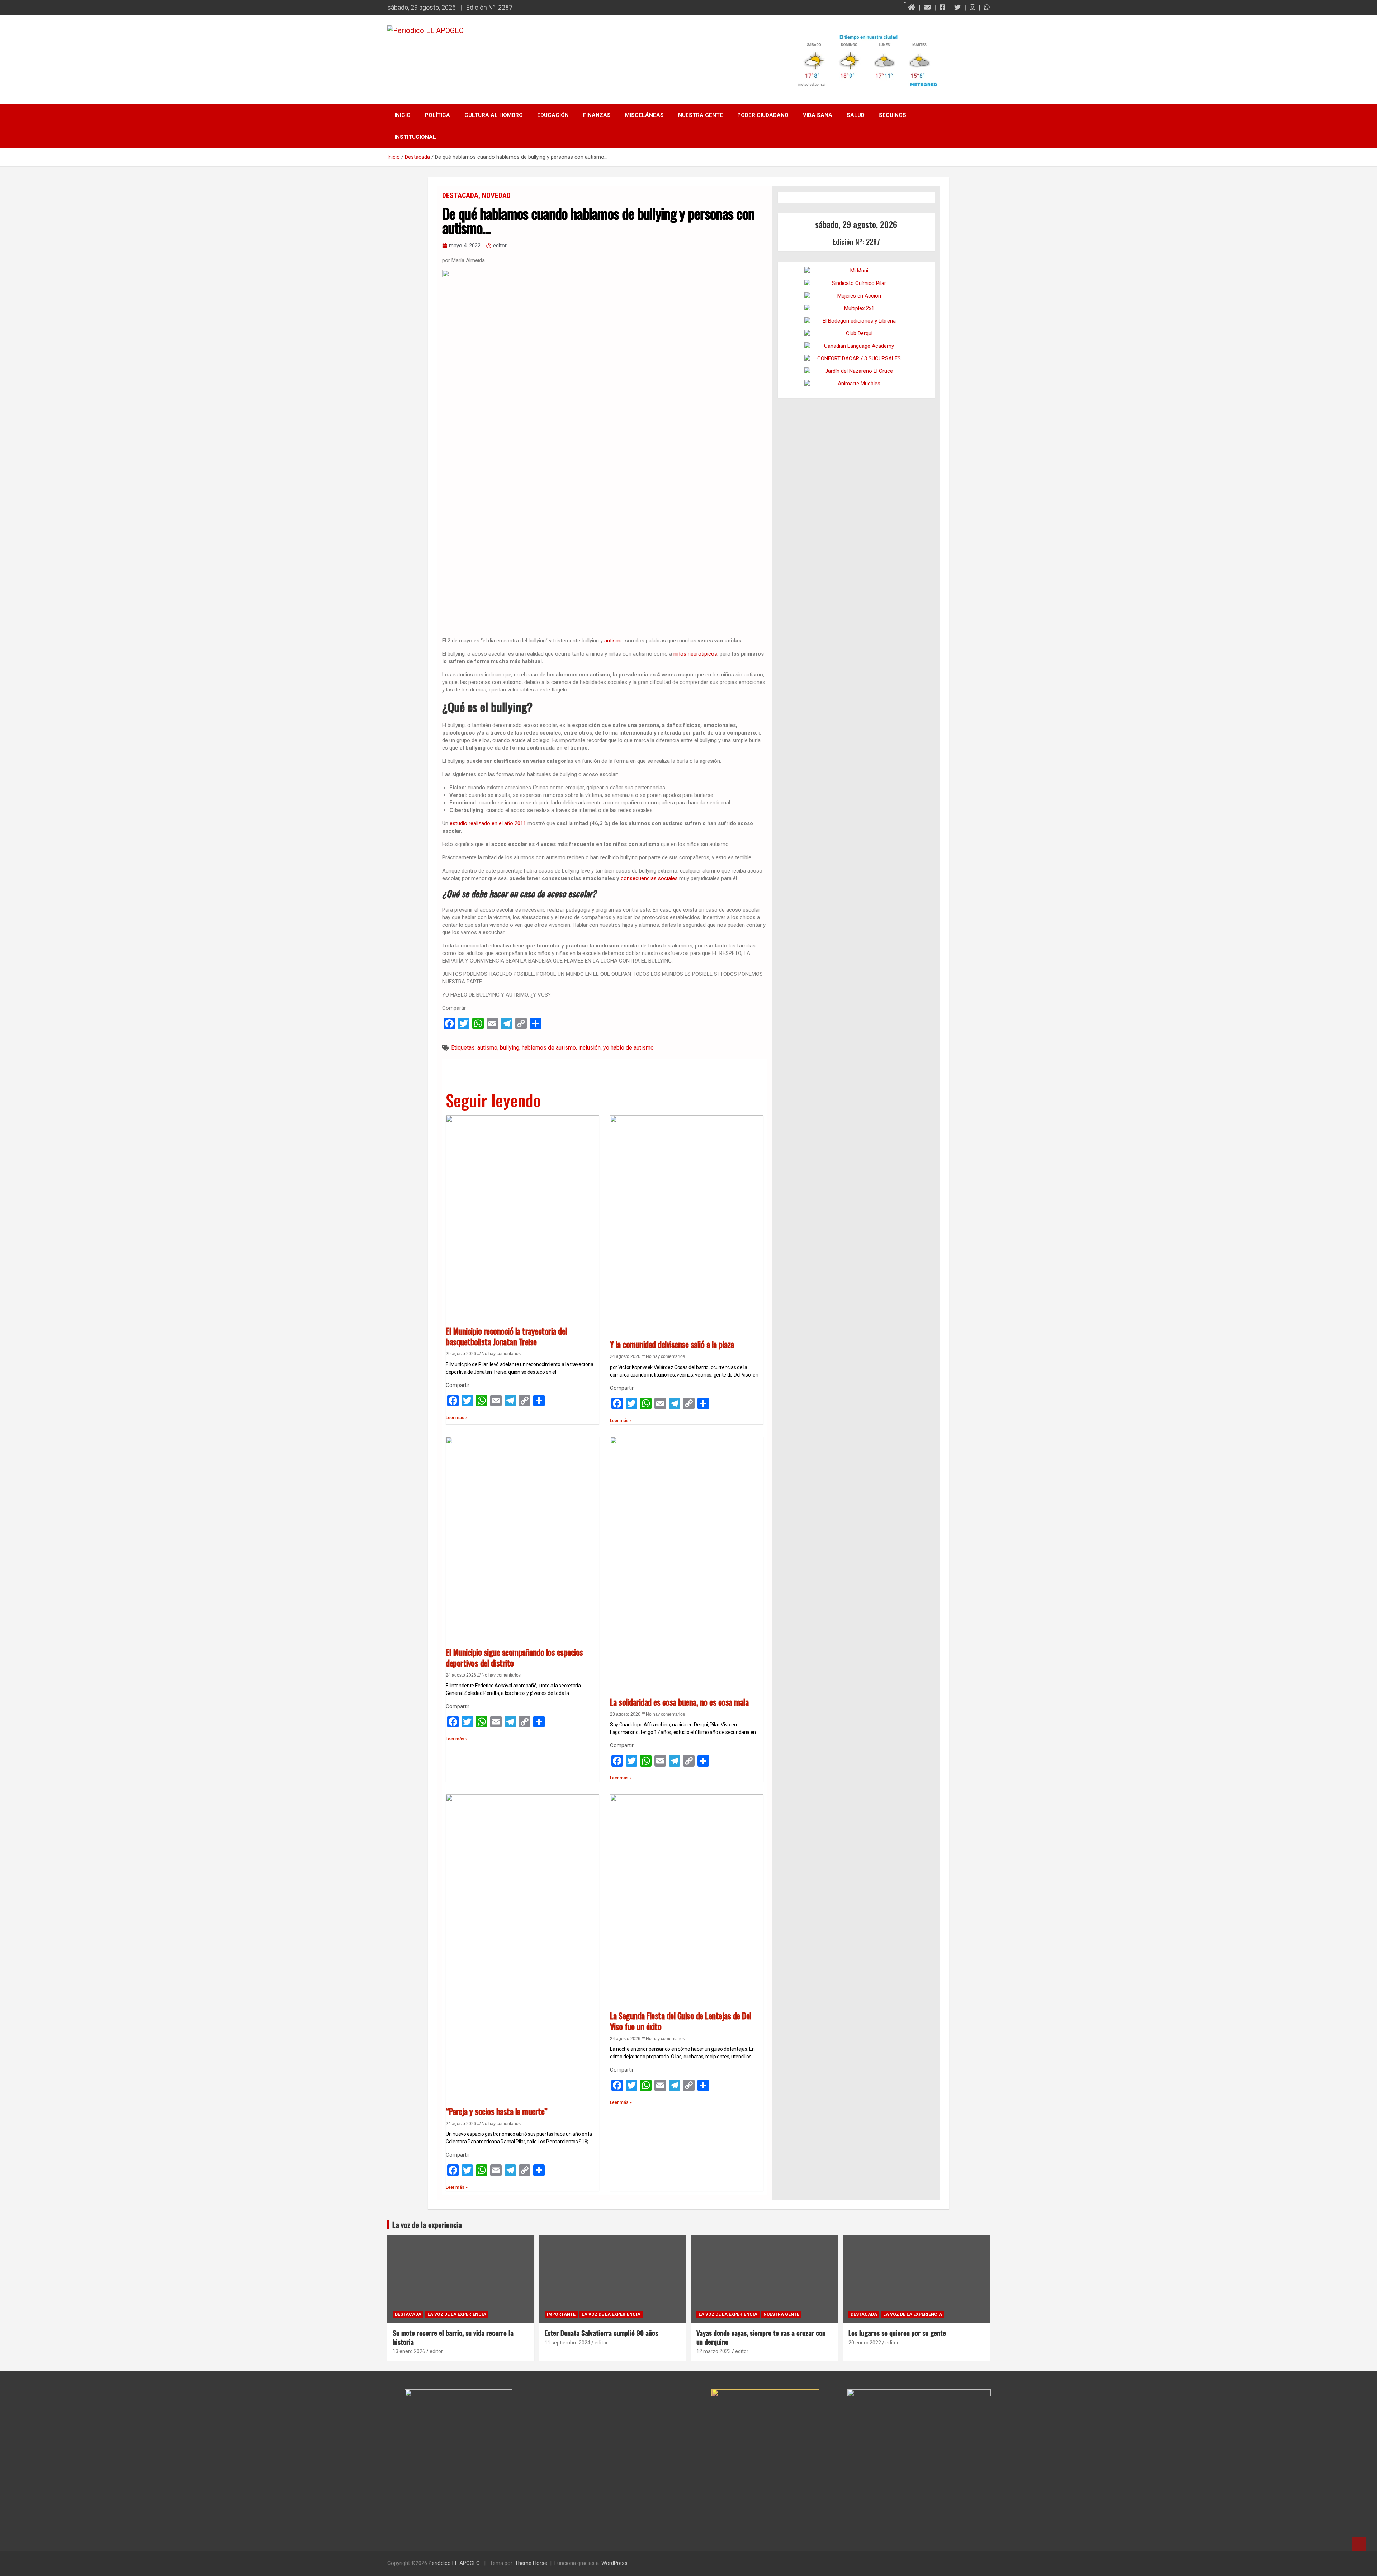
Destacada (460, 195)
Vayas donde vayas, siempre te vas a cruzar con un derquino (761, 2337)
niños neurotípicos (695, 654)
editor (436, 2351)
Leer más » (457, 1418)
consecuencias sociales (649, 878)
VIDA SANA (818, 115)
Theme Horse (531, 2563)
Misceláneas (644, 115)
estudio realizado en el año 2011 (488, 823)
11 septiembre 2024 (567, 2343)
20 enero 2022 (865, 2343)
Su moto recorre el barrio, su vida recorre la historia (453, 2337)
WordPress (614, 2563)
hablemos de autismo (549, 1048)
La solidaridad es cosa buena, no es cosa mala (679, 1702)
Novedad (496, 195)
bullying (510, 1048)
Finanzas (597, 115)
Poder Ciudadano (763, 115)
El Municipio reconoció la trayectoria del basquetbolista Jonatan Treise (506, 1336)
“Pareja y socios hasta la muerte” (497, 2111)
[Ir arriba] (1359, 2544)
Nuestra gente (701, 115)
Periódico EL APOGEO (454, 2563)
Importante (561, 2314)
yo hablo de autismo (628, 1048)
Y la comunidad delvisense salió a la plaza (672, 1344)
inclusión (590, 1048)
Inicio (403, 115)
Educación (553, 115)
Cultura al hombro (494, 115)
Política (437, 115)
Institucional (415, 137)
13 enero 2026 (409, 2351)
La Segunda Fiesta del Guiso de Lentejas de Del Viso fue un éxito (681, 2021)
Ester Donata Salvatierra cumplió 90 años (601, 2333)
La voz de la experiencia (457, 2314)
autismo (615, 641)
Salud (856, 115)
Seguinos (893, 115)
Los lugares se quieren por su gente (897, 2333)
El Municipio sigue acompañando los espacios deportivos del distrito (514, 1658)
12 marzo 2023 (714, 2351)
